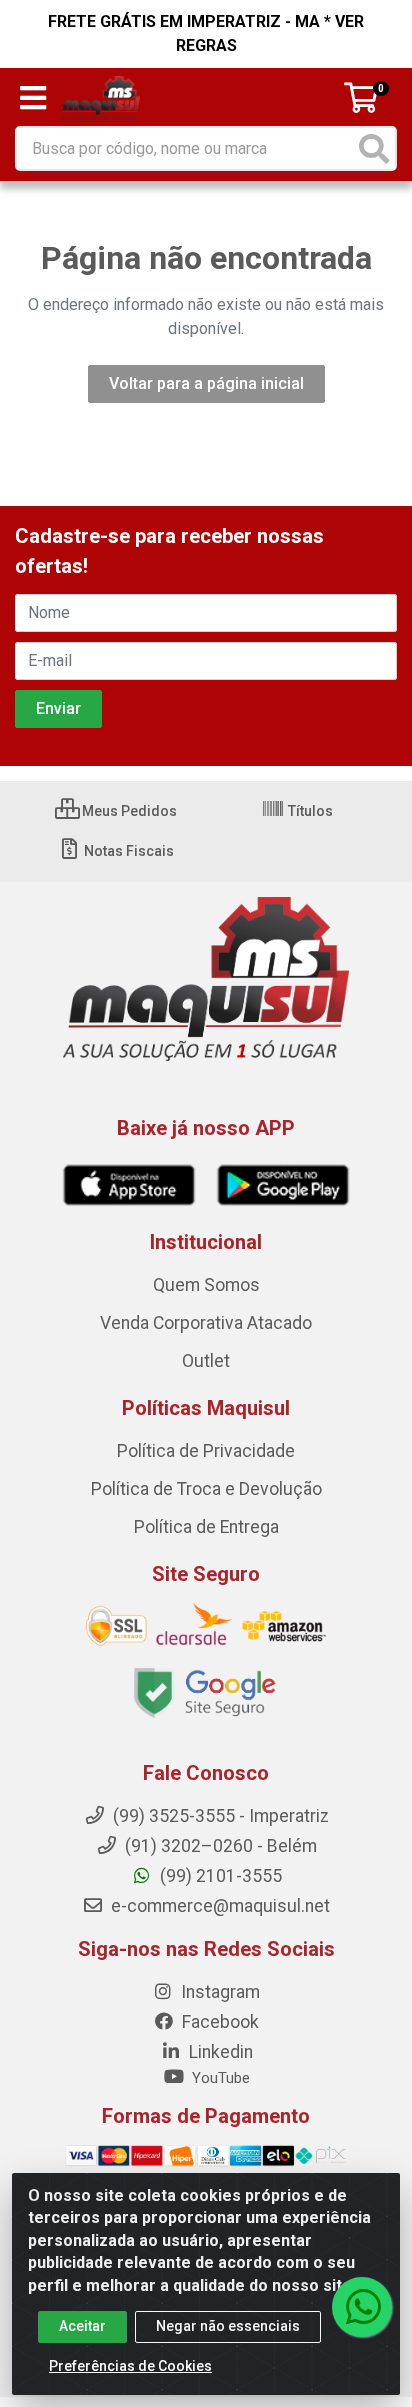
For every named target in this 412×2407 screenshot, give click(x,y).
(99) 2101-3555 (219, 1876)
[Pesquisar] (374, 148)
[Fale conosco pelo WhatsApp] (362, 2307)
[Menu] (33, 98)
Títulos (309, 811)
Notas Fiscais (127, 851)
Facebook (218, 2022)
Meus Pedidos (128, 811)
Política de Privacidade (206, 1451)
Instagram (218, 1992)
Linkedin (219, 2052)
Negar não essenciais (228, 2326)
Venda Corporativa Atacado (206, 1323)
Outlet (206, 1361)
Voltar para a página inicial (206, 383)
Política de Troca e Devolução (206, 1489)
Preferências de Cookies (130, 2366)
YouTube (219, 2078)
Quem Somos (206, 1285)
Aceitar (82, 2326)
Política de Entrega (206, 1527)
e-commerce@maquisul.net (218, 1906)
